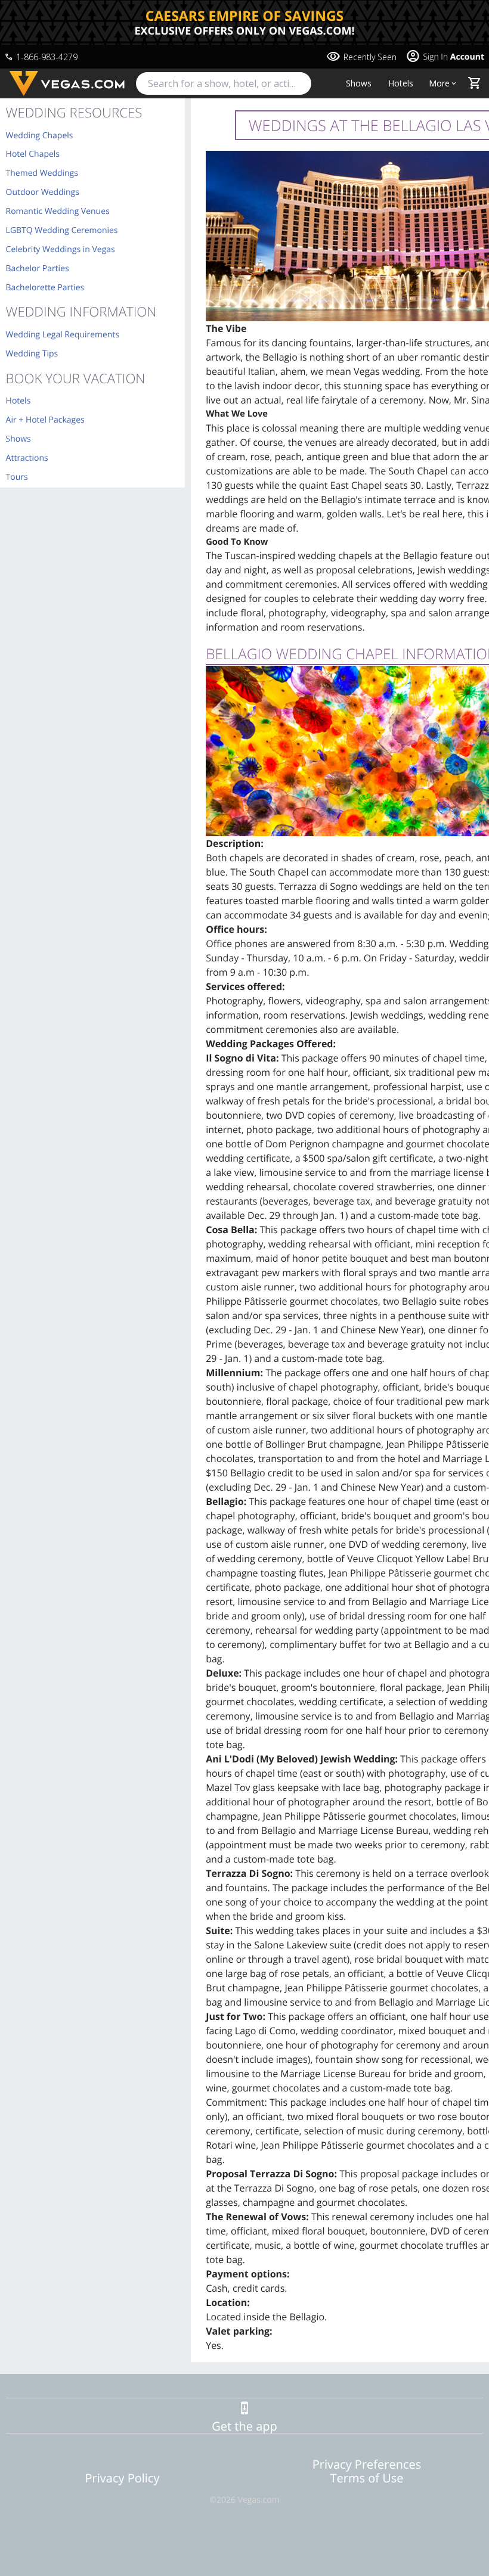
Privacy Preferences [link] (367, 2464)
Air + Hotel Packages (45, 420)
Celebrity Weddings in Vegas (61, 249)
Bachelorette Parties (45, 288)
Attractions (27, 458)
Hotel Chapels (33, 154)
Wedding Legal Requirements (63, 335)
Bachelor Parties (38, 269)
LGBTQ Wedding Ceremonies (62, 230)
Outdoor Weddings (43, 192)
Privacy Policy (123, 2478)
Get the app (244, 2426)
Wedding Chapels (40, 136)
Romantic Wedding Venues (58, 211)
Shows (359, 83)
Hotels (401, 83)
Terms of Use (367, 2478)
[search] (224, 83)
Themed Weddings (42, 173)
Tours (17, 477)
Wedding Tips (32, 354)
